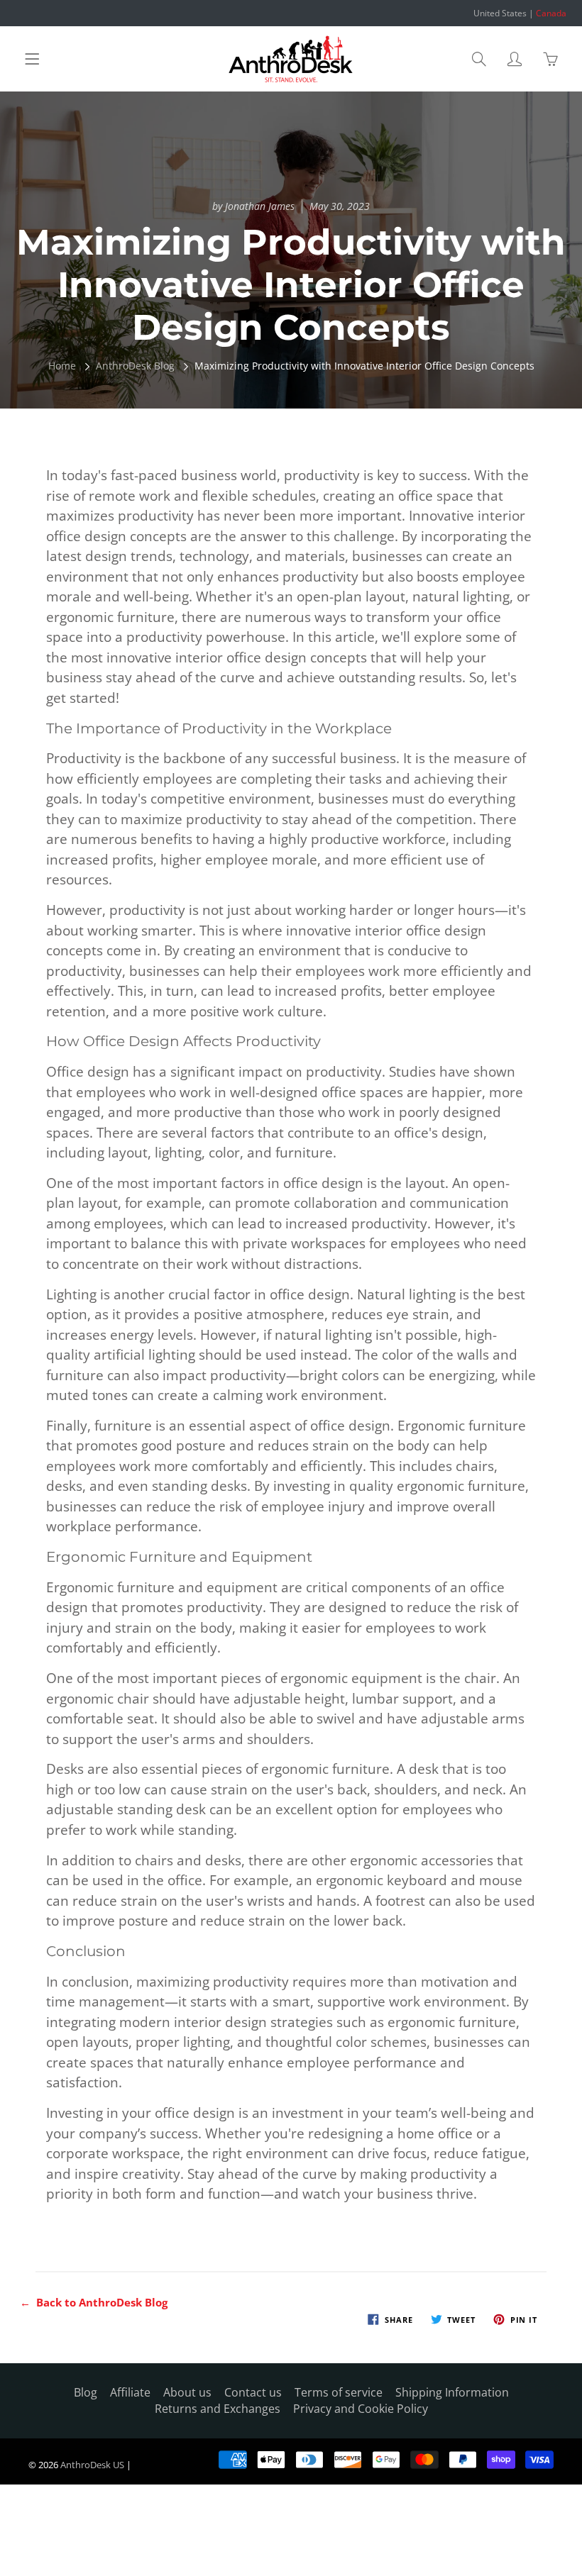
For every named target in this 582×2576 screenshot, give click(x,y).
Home (62, 366)
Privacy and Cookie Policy (361, 2409)
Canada (551, 13)
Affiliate (130, 2392)
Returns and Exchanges (218, 2409)
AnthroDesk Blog (135, 366)
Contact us (253, 2392)
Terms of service (339, 2392)
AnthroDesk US (92, 2465)
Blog (86, 2392)
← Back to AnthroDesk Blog (94, 2302)
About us (187, 2392)
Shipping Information (452, 2392)
